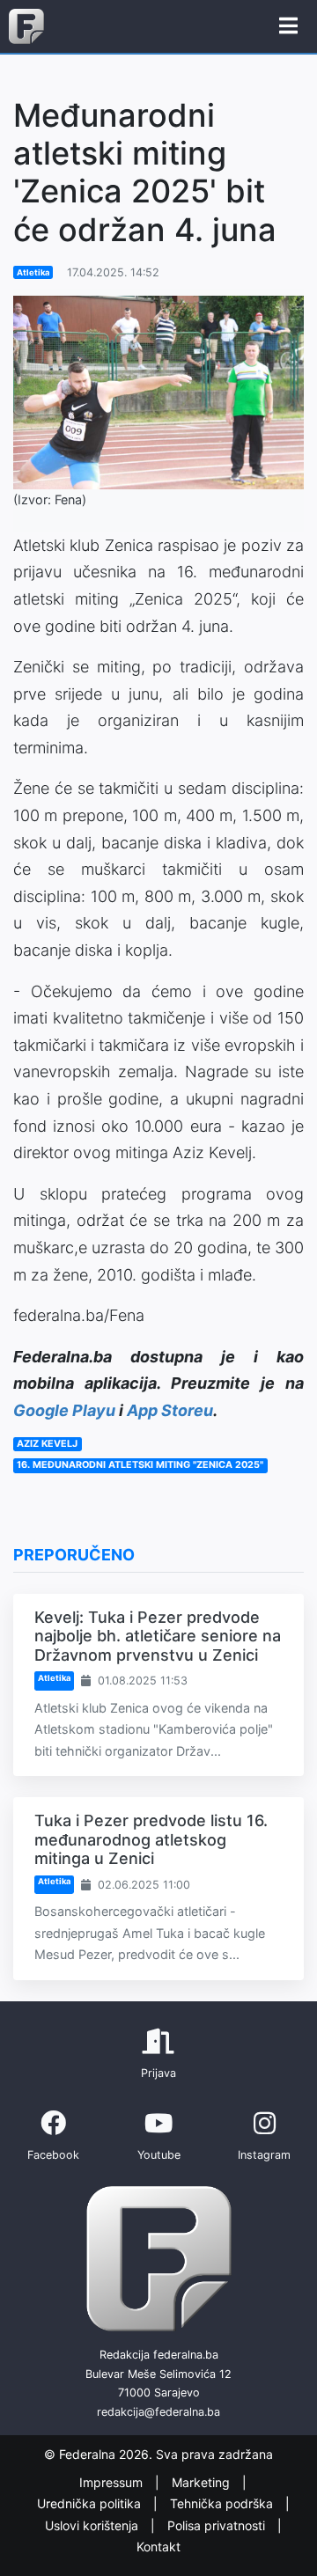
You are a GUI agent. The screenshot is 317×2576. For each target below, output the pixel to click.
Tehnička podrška (223, 2503)
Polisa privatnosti (218, 2525)
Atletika (33, 272)
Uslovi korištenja (93, 2525)
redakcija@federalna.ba (158, 2412)
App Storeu (170, 1410)
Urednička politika (91, 2503)
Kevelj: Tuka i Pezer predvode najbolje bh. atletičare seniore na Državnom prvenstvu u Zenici (158, 1636)
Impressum (113, 2482)
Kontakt (158, 2547)
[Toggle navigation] (288, 26)
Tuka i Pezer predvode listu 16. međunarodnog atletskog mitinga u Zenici (151, 1839)
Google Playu (64, 1410)
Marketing (203, 2482)
